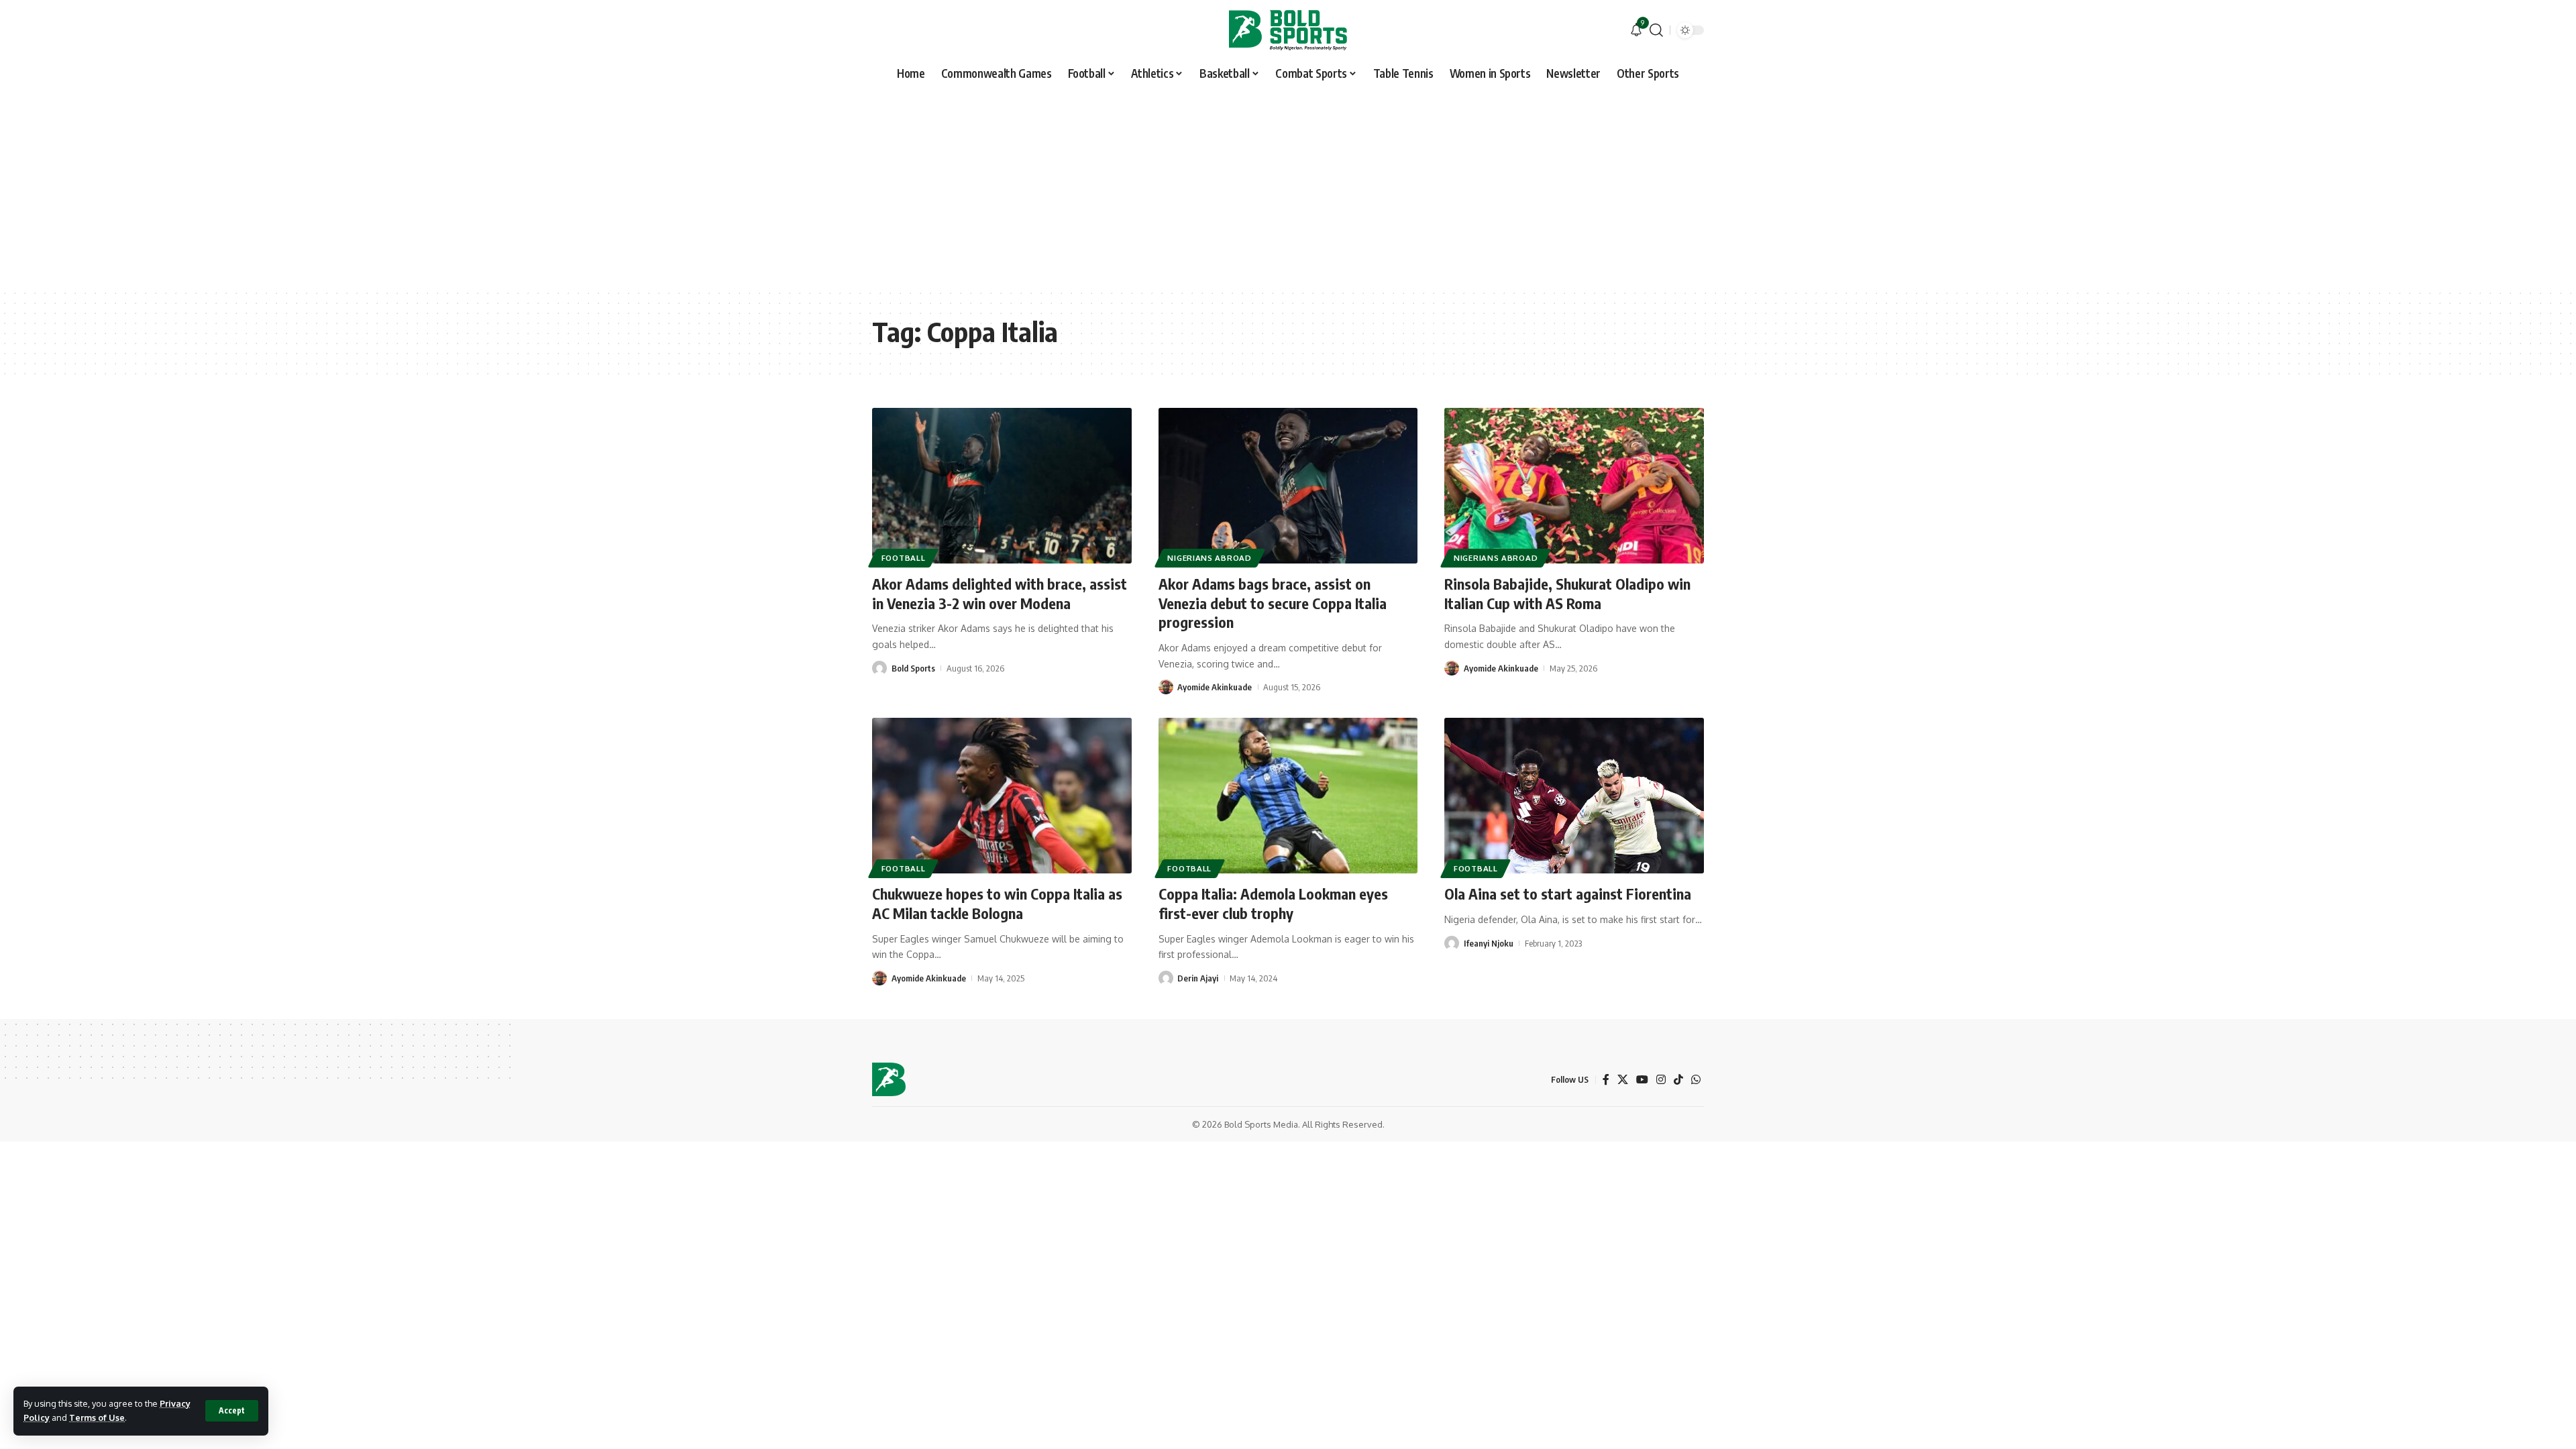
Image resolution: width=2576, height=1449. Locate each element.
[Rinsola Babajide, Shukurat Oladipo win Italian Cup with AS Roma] (1574, 486)
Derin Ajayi (1198, 978)
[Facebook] (1606, 1080)
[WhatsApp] (1696, 1080)
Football (904, 558)
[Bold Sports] (1288, 30)
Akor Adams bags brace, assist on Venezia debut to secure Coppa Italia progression (1273, 603)
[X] (1623, 1080)
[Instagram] (1661, 1080)
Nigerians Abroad (1209, 558)
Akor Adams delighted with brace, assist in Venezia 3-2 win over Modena (1000, 593)
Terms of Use (97, 1417)
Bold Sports (913, 668)
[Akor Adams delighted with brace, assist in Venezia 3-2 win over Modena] (1002, 486)
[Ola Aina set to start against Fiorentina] (1574, 796)
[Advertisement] (1288, 188)
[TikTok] (1678, 1080)
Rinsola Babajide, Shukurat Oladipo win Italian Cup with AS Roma (1567, 593)
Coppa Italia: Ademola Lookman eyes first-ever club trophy (1273, 903)
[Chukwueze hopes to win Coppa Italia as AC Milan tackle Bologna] (1002, 796)
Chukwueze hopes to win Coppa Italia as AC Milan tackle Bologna (997, 903)
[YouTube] (1642, 1080)
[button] (232, 1411)
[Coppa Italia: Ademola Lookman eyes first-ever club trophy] (1288, 796)
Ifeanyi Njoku (1489, 943)
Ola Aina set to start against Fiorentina (1568, 894)
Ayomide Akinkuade (1215, 687)
